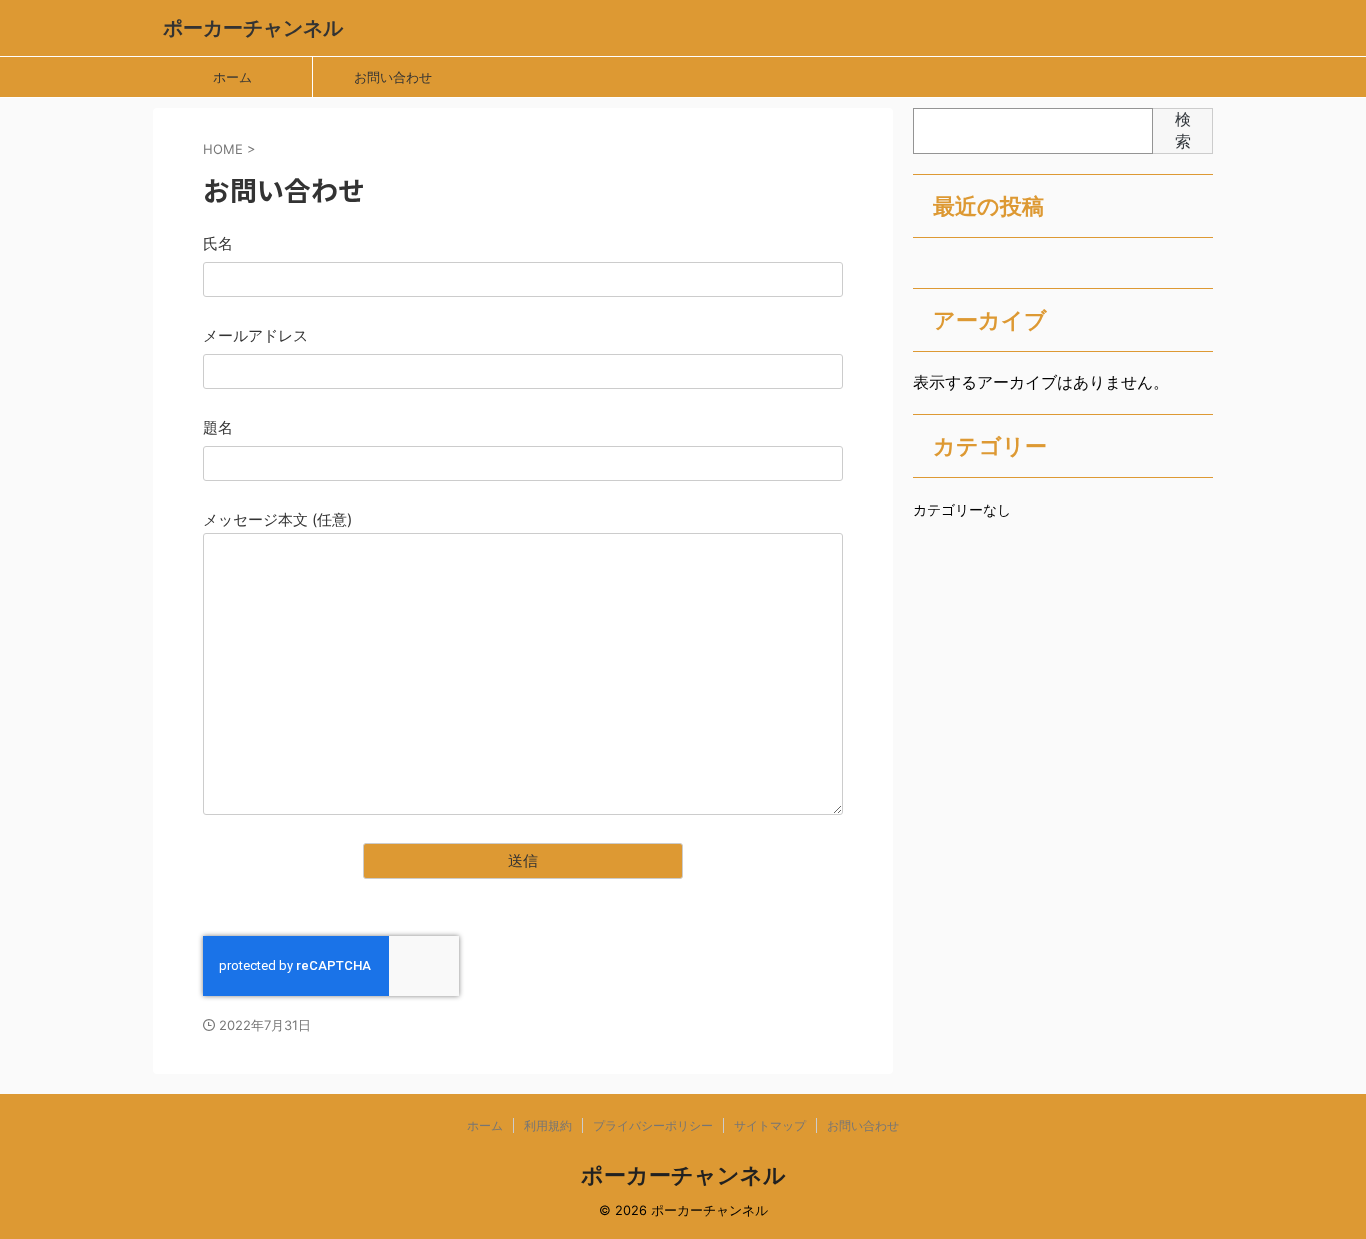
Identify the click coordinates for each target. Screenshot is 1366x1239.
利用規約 (548, 1125)
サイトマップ (770, 1125)
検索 (1183, 130)
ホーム (232, 77)
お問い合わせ (393, 77)
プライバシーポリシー (653, 1125)
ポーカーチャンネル (253, 28)
